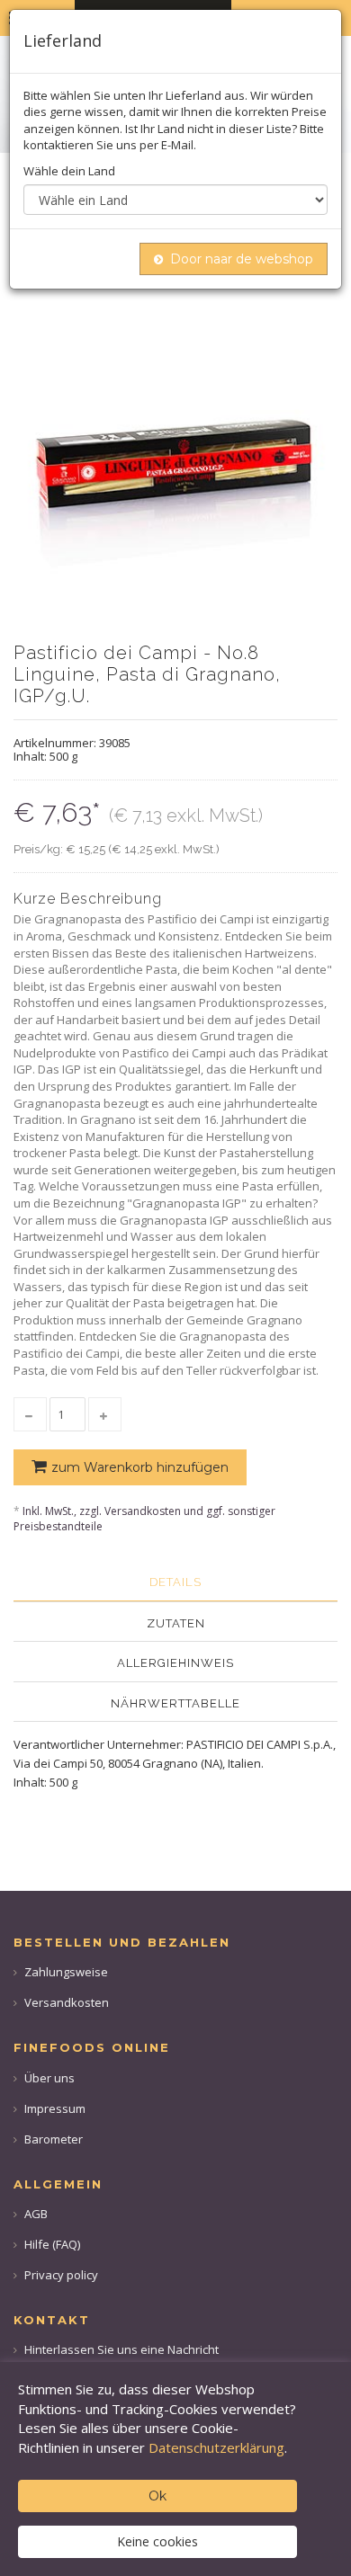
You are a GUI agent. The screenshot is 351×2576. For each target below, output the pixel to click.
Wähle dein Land (69, 171)
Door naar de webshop (242, 259)
